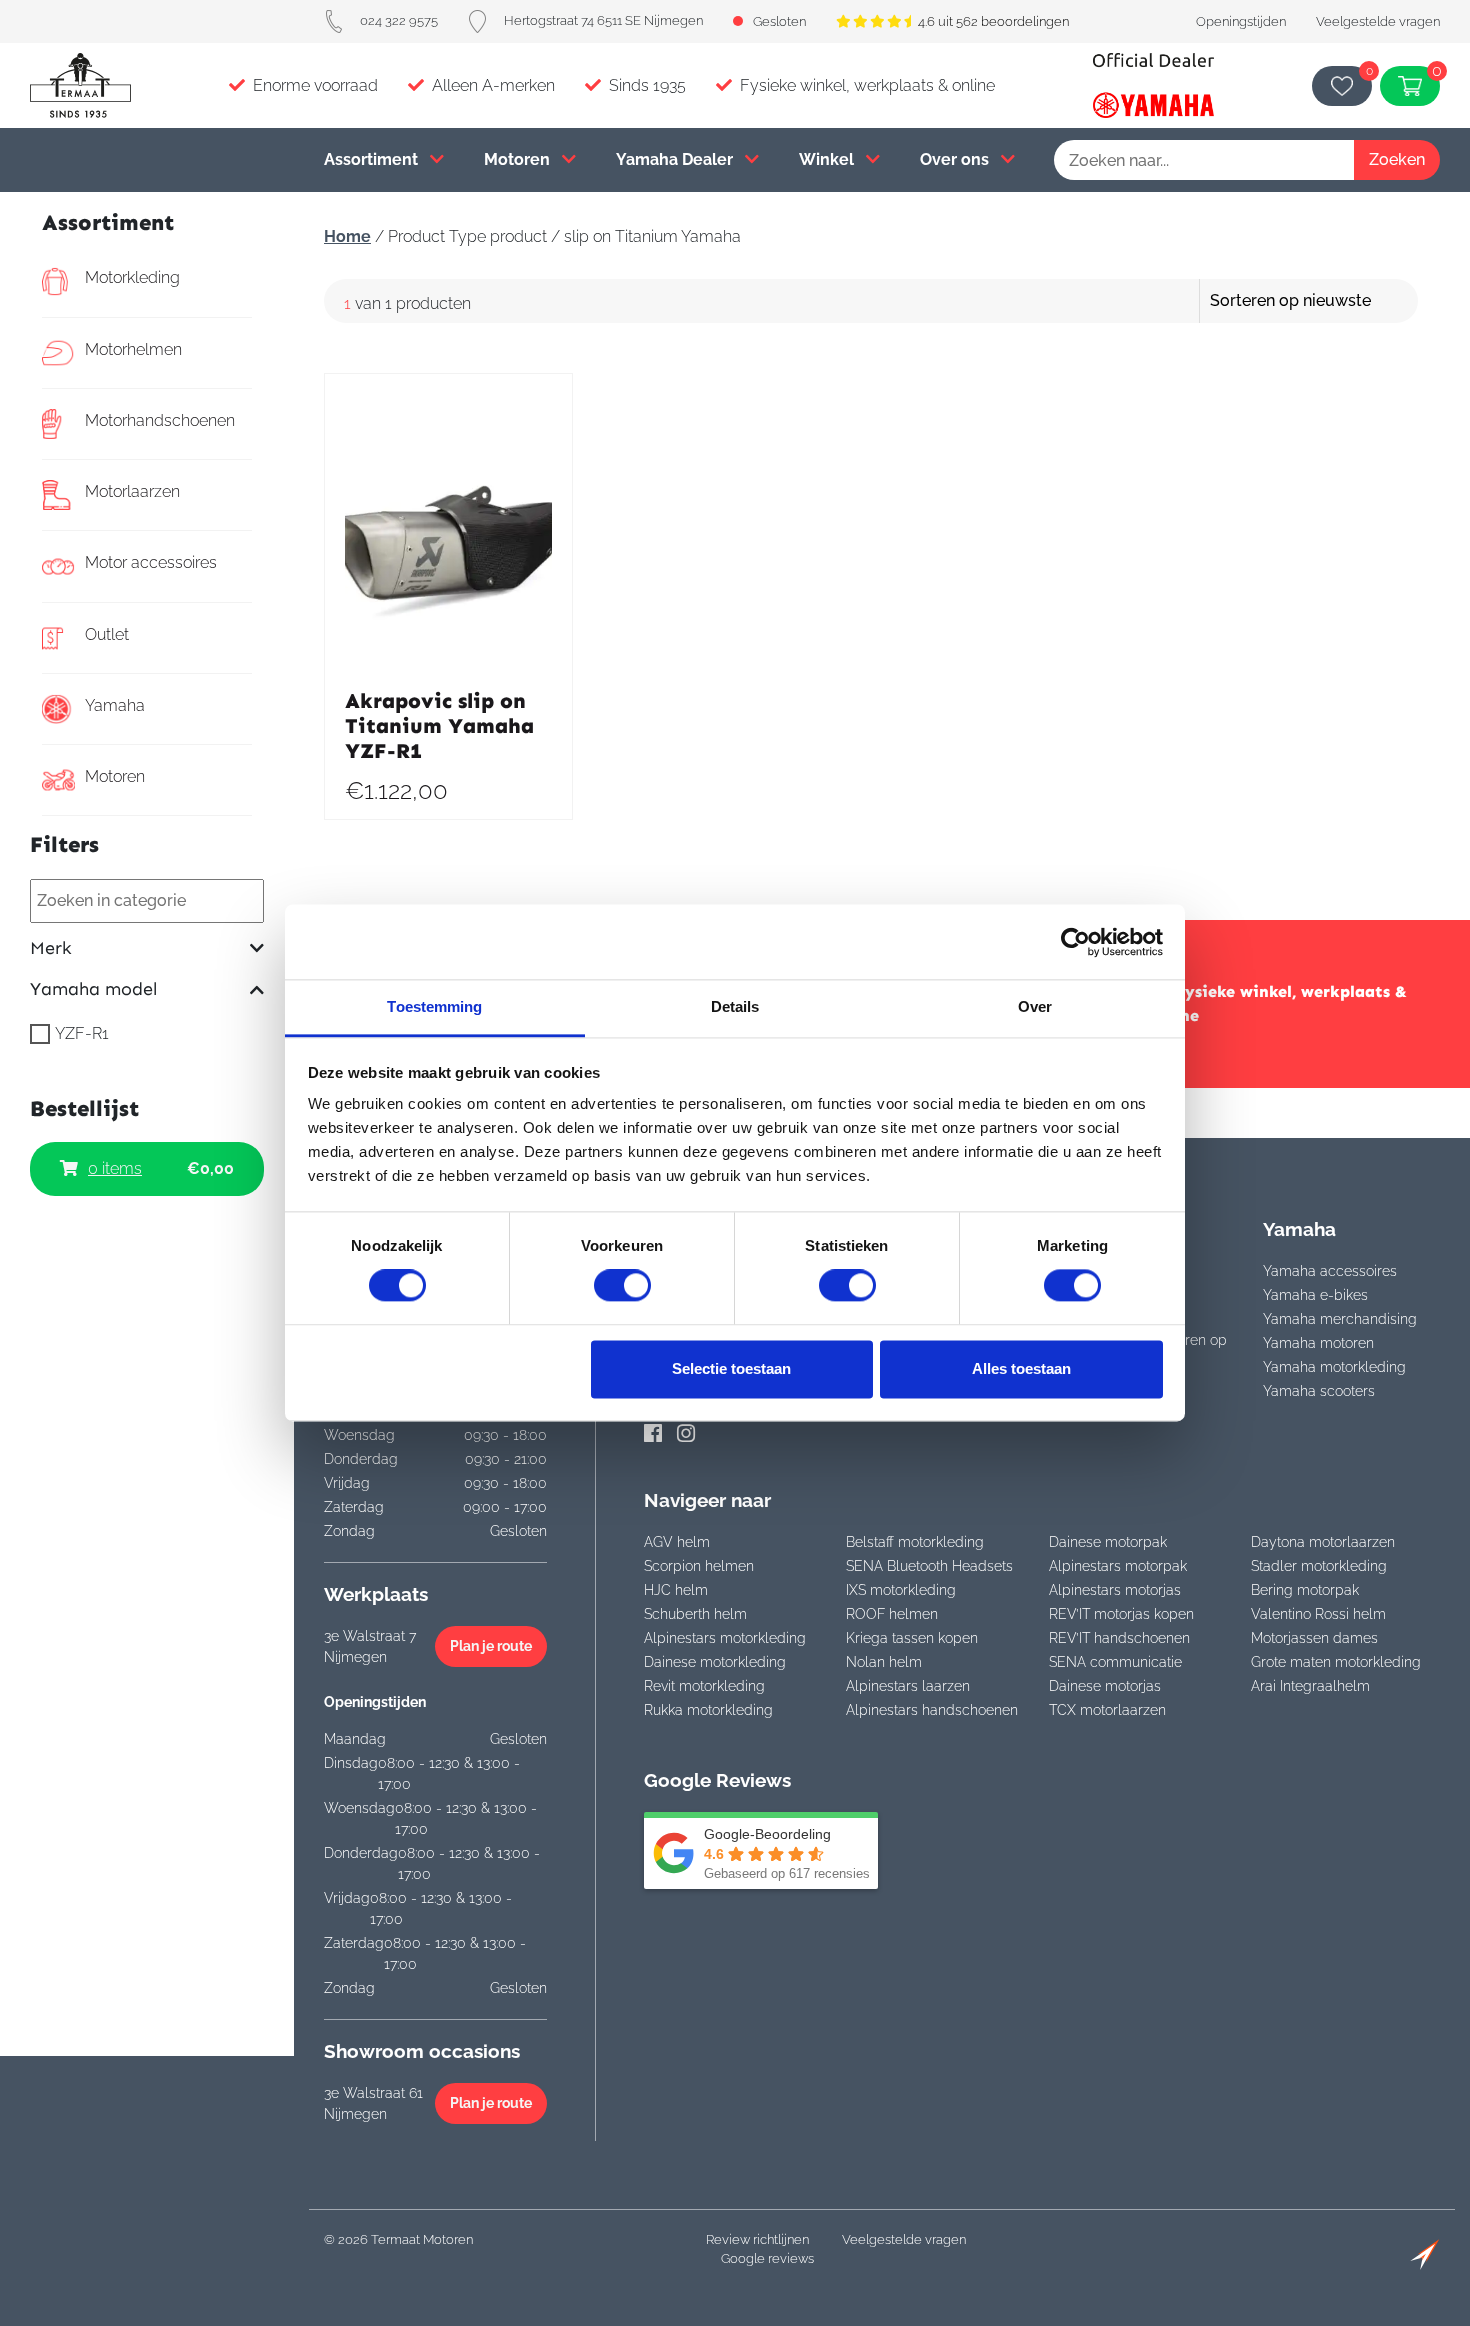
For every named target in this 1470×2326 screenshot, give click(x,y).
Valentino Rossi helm (1318, 1614)
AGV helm (677, 1542)
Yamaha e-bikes (1315, 1295)
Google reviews (767, 2258)
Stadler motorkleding (1319, 1566)
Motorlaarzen (132, 491)
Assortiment (373, 159)
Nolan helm (884, 1662)
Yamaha (115, 705)
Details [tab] (735, 1006)
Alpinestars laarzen (908, 1686)
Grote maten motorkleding (1336, 1662)
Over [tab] (1035, 1006)
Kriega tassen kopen (912, 1638)
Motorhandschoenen (160, 420)
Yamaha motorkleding (1334, 1367)
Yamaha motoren (1318, 1343)
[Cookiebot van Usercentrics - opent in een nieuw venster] (1075, 942)
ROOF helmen (892, 1614)
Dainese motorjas (1105, 1686)
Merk (51, 948)
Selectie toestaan (731, 1368)
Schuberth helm (695, 1614)
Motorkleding (132, 277)
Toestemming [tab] (434, 1006)
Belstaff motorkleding (915, 1542)
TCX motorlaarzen (1107, 1710)
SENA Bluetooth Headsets (929, 1566)
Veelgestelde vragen (1378, 21)
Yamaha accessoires (1330, 1271)
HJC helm (676, 1590)
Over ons (956, 159)
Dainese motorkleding (715, 1662)
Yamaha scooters (1319, 1391)
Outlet (107, 634)
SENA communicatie (1115, 1662)
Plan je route (491, 1646)
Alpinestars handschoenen (932, 1710)
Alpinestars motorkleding (725, 1638)
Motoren (519, 159)
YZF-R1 (82, 1033)
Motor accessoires (151, 562)
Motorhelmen (133, 349)
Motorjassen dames (1314, 1638)
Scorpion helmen (699, 1566)
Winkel (828, 159)
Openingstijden (1241, 21)
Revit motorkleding (704, 1686)
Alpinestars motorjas (1115, 1590)
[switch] (622, 1286)
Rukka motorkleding (708, 1710)
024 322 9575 (399, 20)
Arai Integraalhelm (1310, 1686)
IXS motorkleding (901, 1590)
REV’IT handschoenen (1119, 1638)
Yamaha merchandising (1340, 1319)
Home (347, 236)
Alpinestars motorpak (1118, 1566)
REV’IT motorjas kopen (1121, 1614)
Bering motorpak (1305, 1590)
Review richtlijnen (757, 2239)
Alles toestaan (1021, 1368)
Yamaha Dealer (676, 159)
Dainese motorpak (1108, 1542)
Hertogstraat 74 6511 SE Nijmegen (603, 20)
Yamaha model (93, 989)
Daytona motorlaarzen (1323, 1542)
